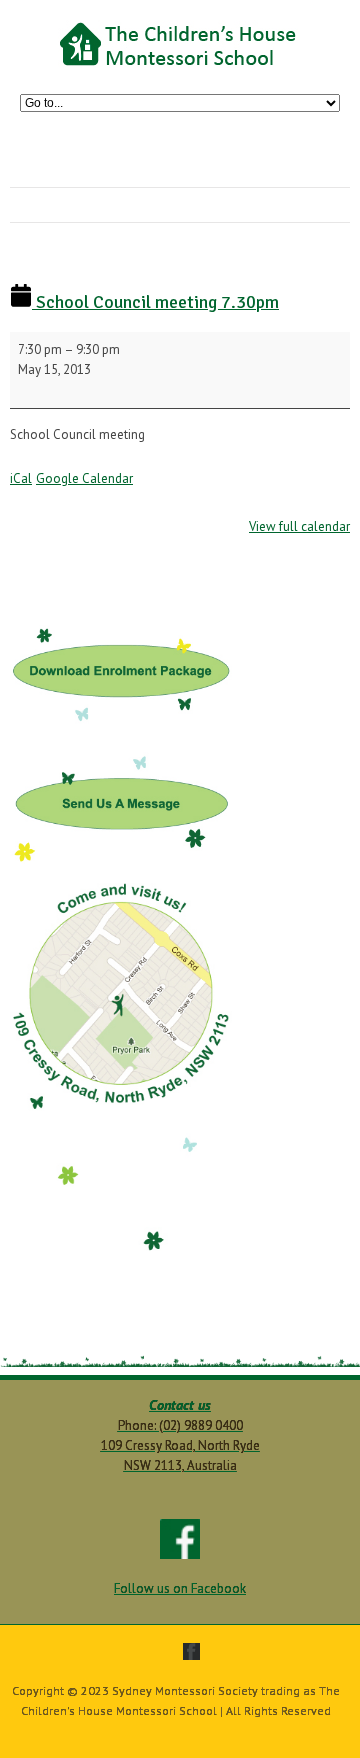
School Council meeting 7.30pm (155, 302)
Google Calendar (84, 478)
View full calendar (299, 526)
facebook (191, 1651)
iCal (21, 478)
